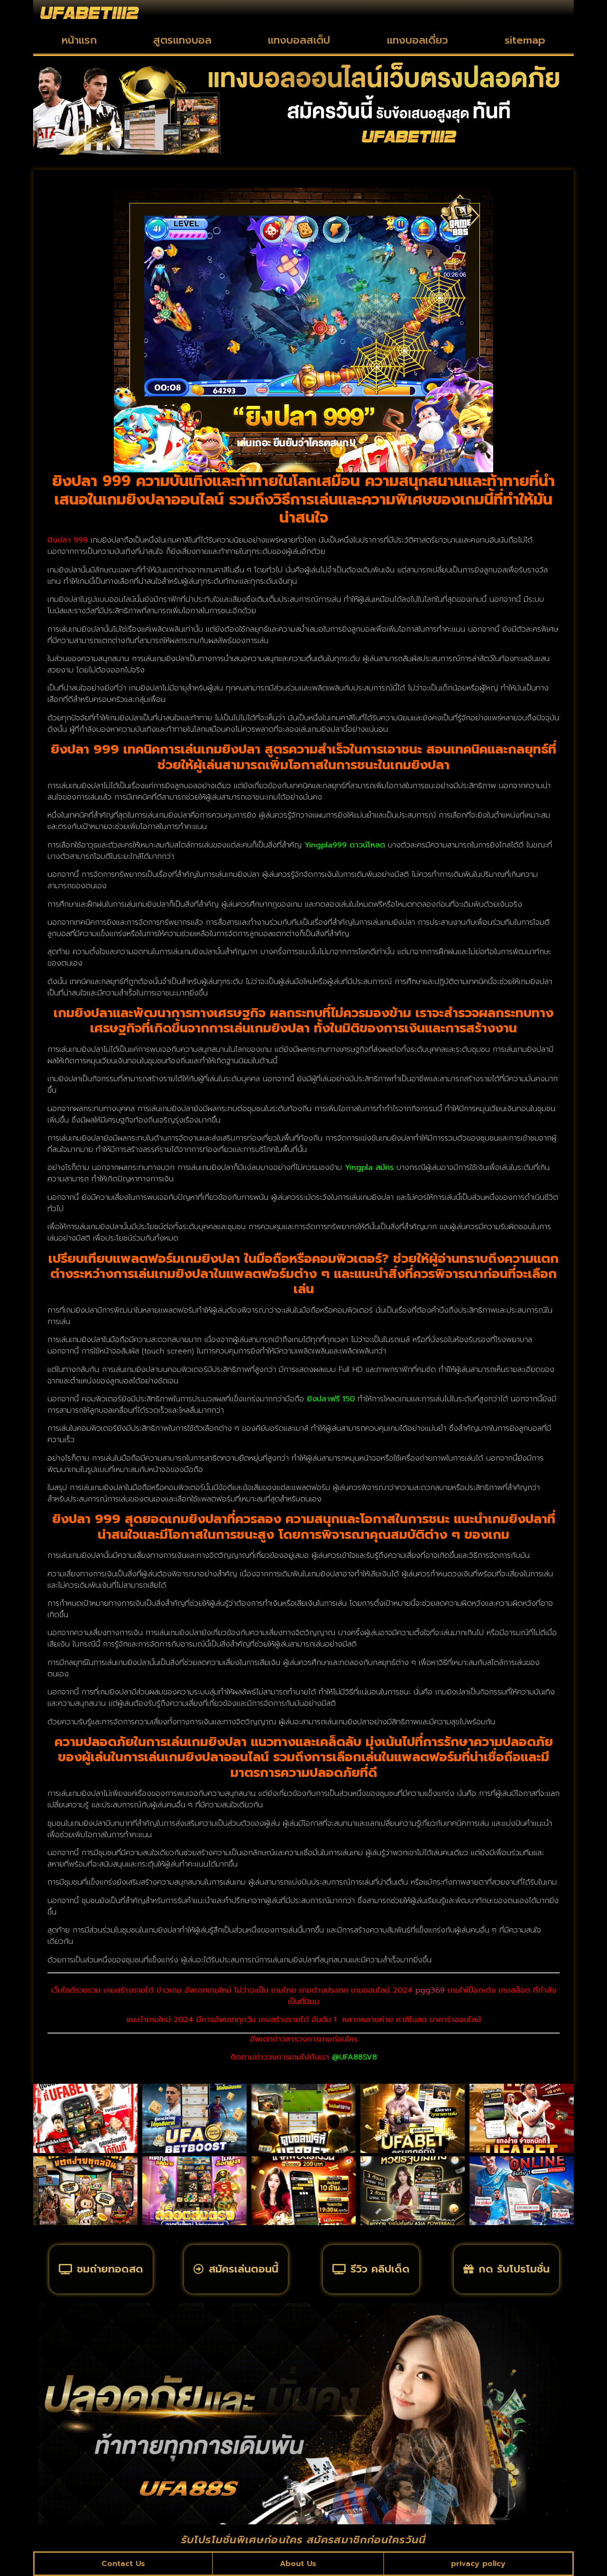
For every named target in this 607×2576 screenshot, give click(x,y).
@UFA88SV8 (354, 2057)
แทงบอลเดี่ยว (418, 40)
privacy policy (478, 2564)
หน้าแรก (79, 40)
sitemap (525, 40)
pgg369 (430, 1990)
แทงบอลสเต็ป (299, 40)
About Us (298, 2564)
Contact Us (123, 2564)
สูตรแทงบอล (182, 40)
